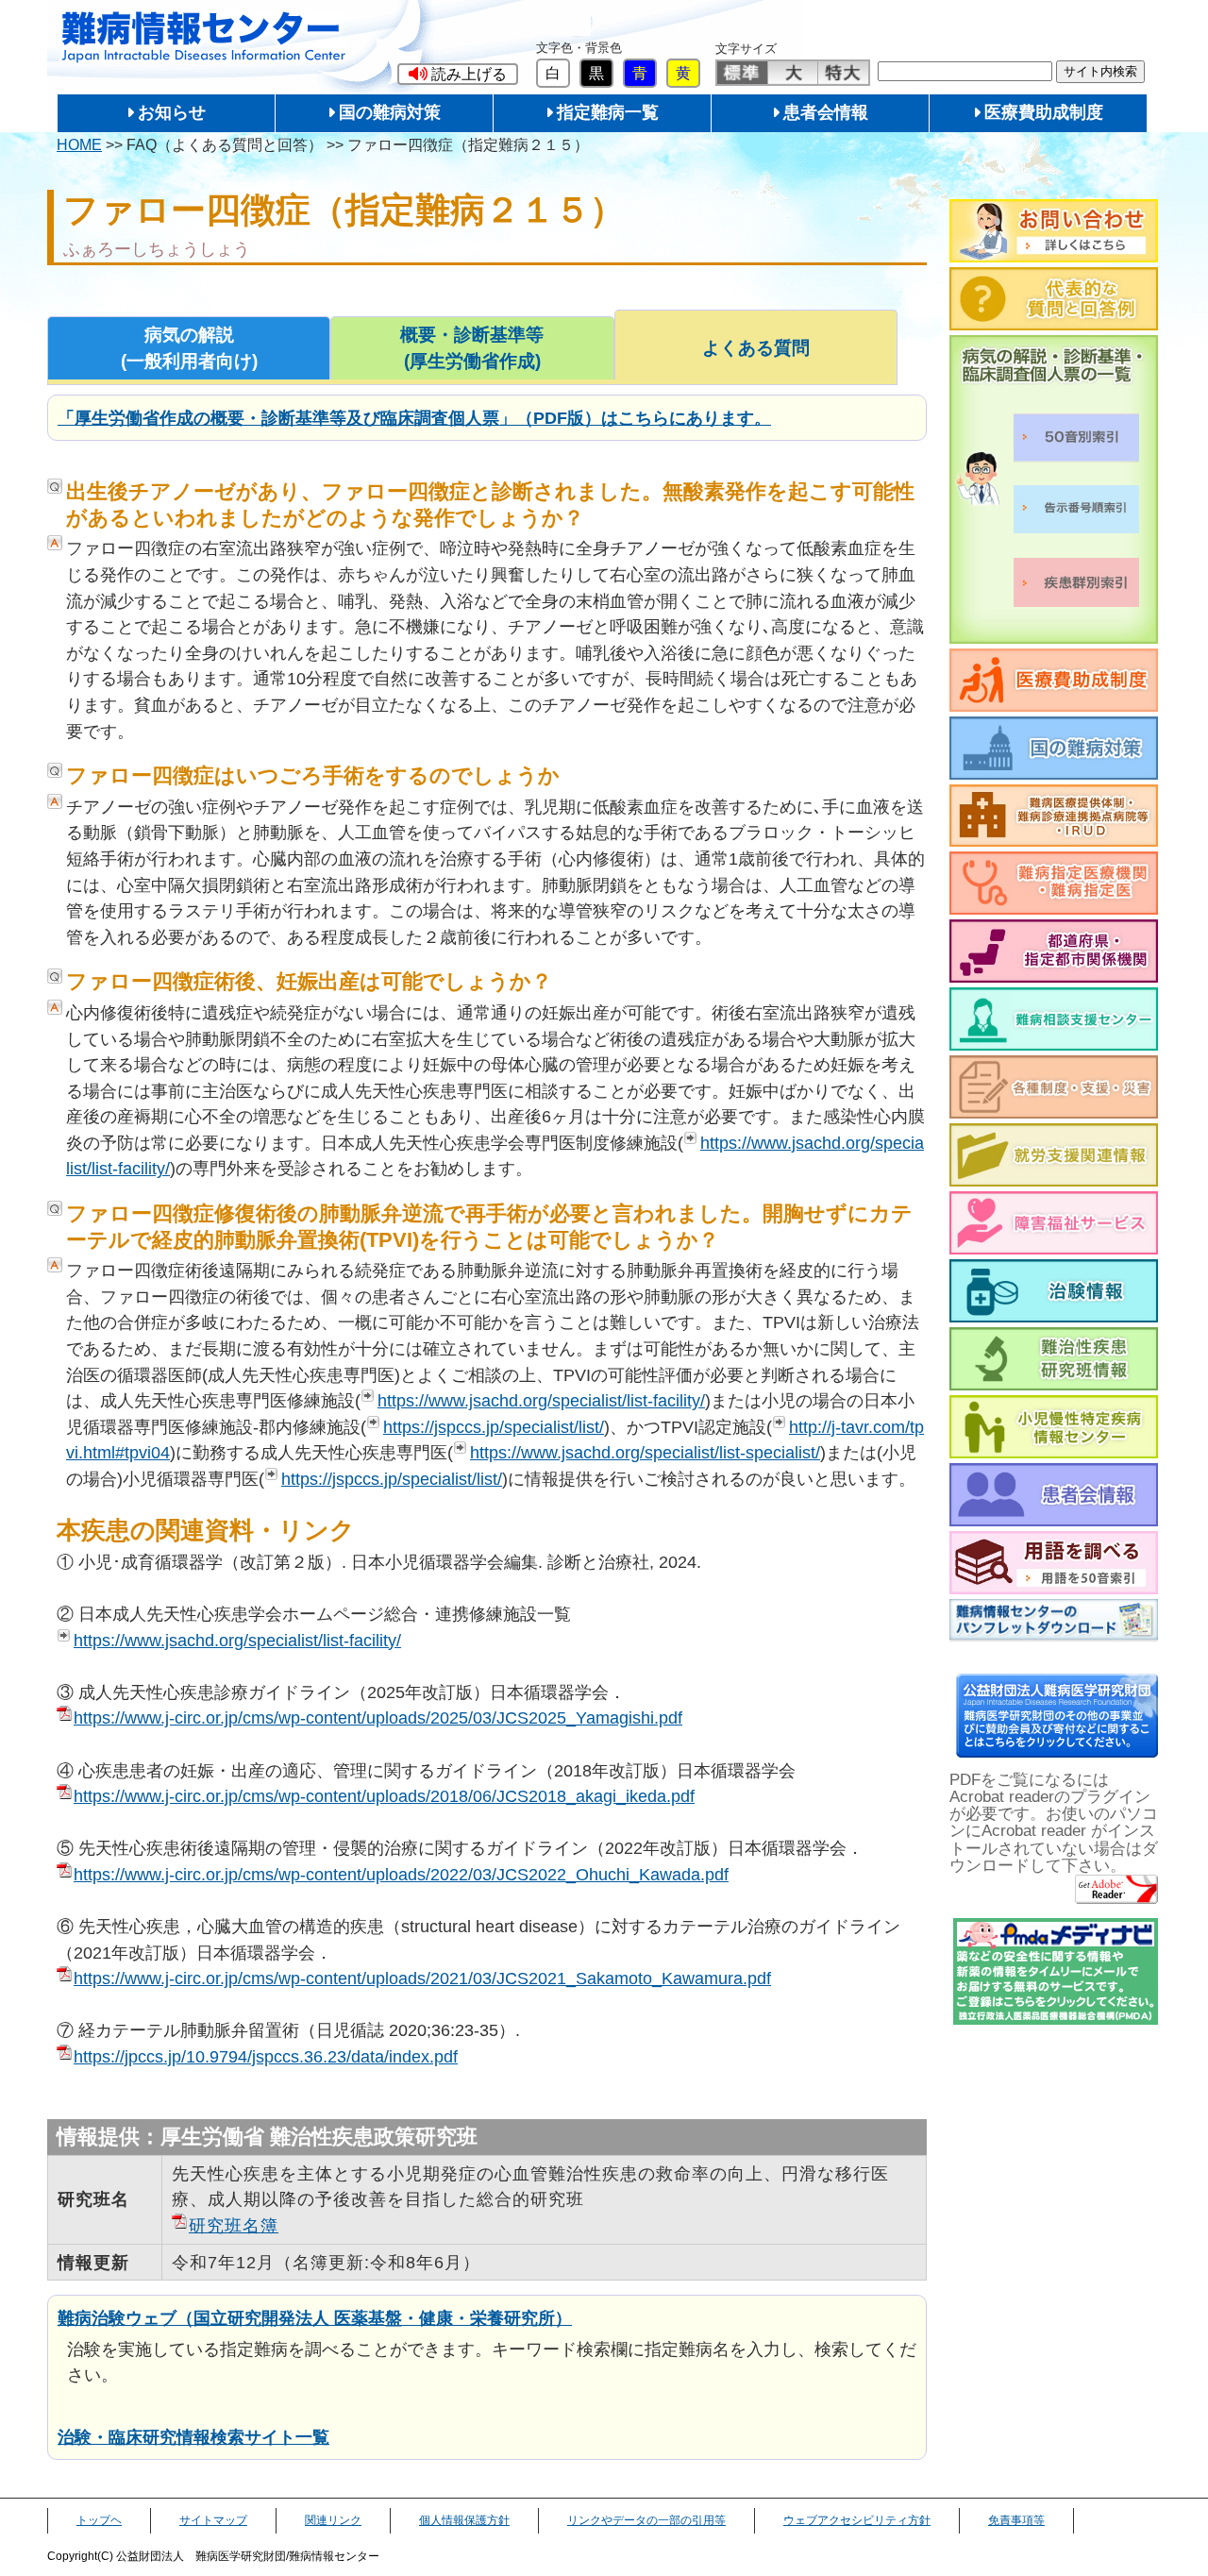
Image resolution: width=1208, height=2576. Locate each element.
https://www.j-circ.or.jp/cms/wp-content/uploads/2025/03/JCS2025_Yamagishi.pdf (378, 1717)
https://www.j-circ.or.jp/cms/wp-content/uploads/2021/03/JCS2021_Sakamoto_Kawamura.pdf (422, 1978)
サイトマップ (213, 2520)
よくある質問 (756, 348)
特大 (843, 73)
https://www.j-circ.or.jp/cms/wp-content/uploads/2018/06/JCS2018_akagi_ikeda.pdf (384, 1796)
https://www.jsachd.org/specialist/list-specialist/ (645, 1452)
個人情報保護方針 (464, 2520)
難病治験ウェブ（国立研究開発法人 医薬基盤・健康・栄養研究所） (315, 2318)
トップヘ (99, 2520)
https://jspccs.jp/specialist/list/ (494, 1427)
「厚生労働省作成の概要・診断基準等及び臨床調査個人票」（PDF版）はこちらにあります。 (414, 418)
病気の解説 (189, 348)
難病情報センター (204, 37)
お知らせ (172, 112)
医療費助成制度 (1044, 112)
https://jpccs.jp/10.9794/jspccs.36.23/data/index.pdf (266, 2056)
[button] (458, 74)
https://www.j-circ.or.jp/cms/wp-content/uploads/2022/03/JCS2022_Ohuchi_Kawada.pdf (401, 1874)
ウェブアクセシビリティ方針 (857, 2520)
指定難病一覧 (608, 112)
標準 (742, 73)
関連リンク (333, 2520)
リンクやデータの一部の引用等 (646, 2520)
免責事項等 (1016, 2520)
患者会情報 (826, 112)
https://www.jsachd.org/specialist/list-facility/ (541, 1400)
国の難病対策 (390, 112)
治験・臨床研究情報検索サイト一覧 (193, 2437)
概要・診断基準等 (472, 348)
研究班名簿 (234, 2225)
